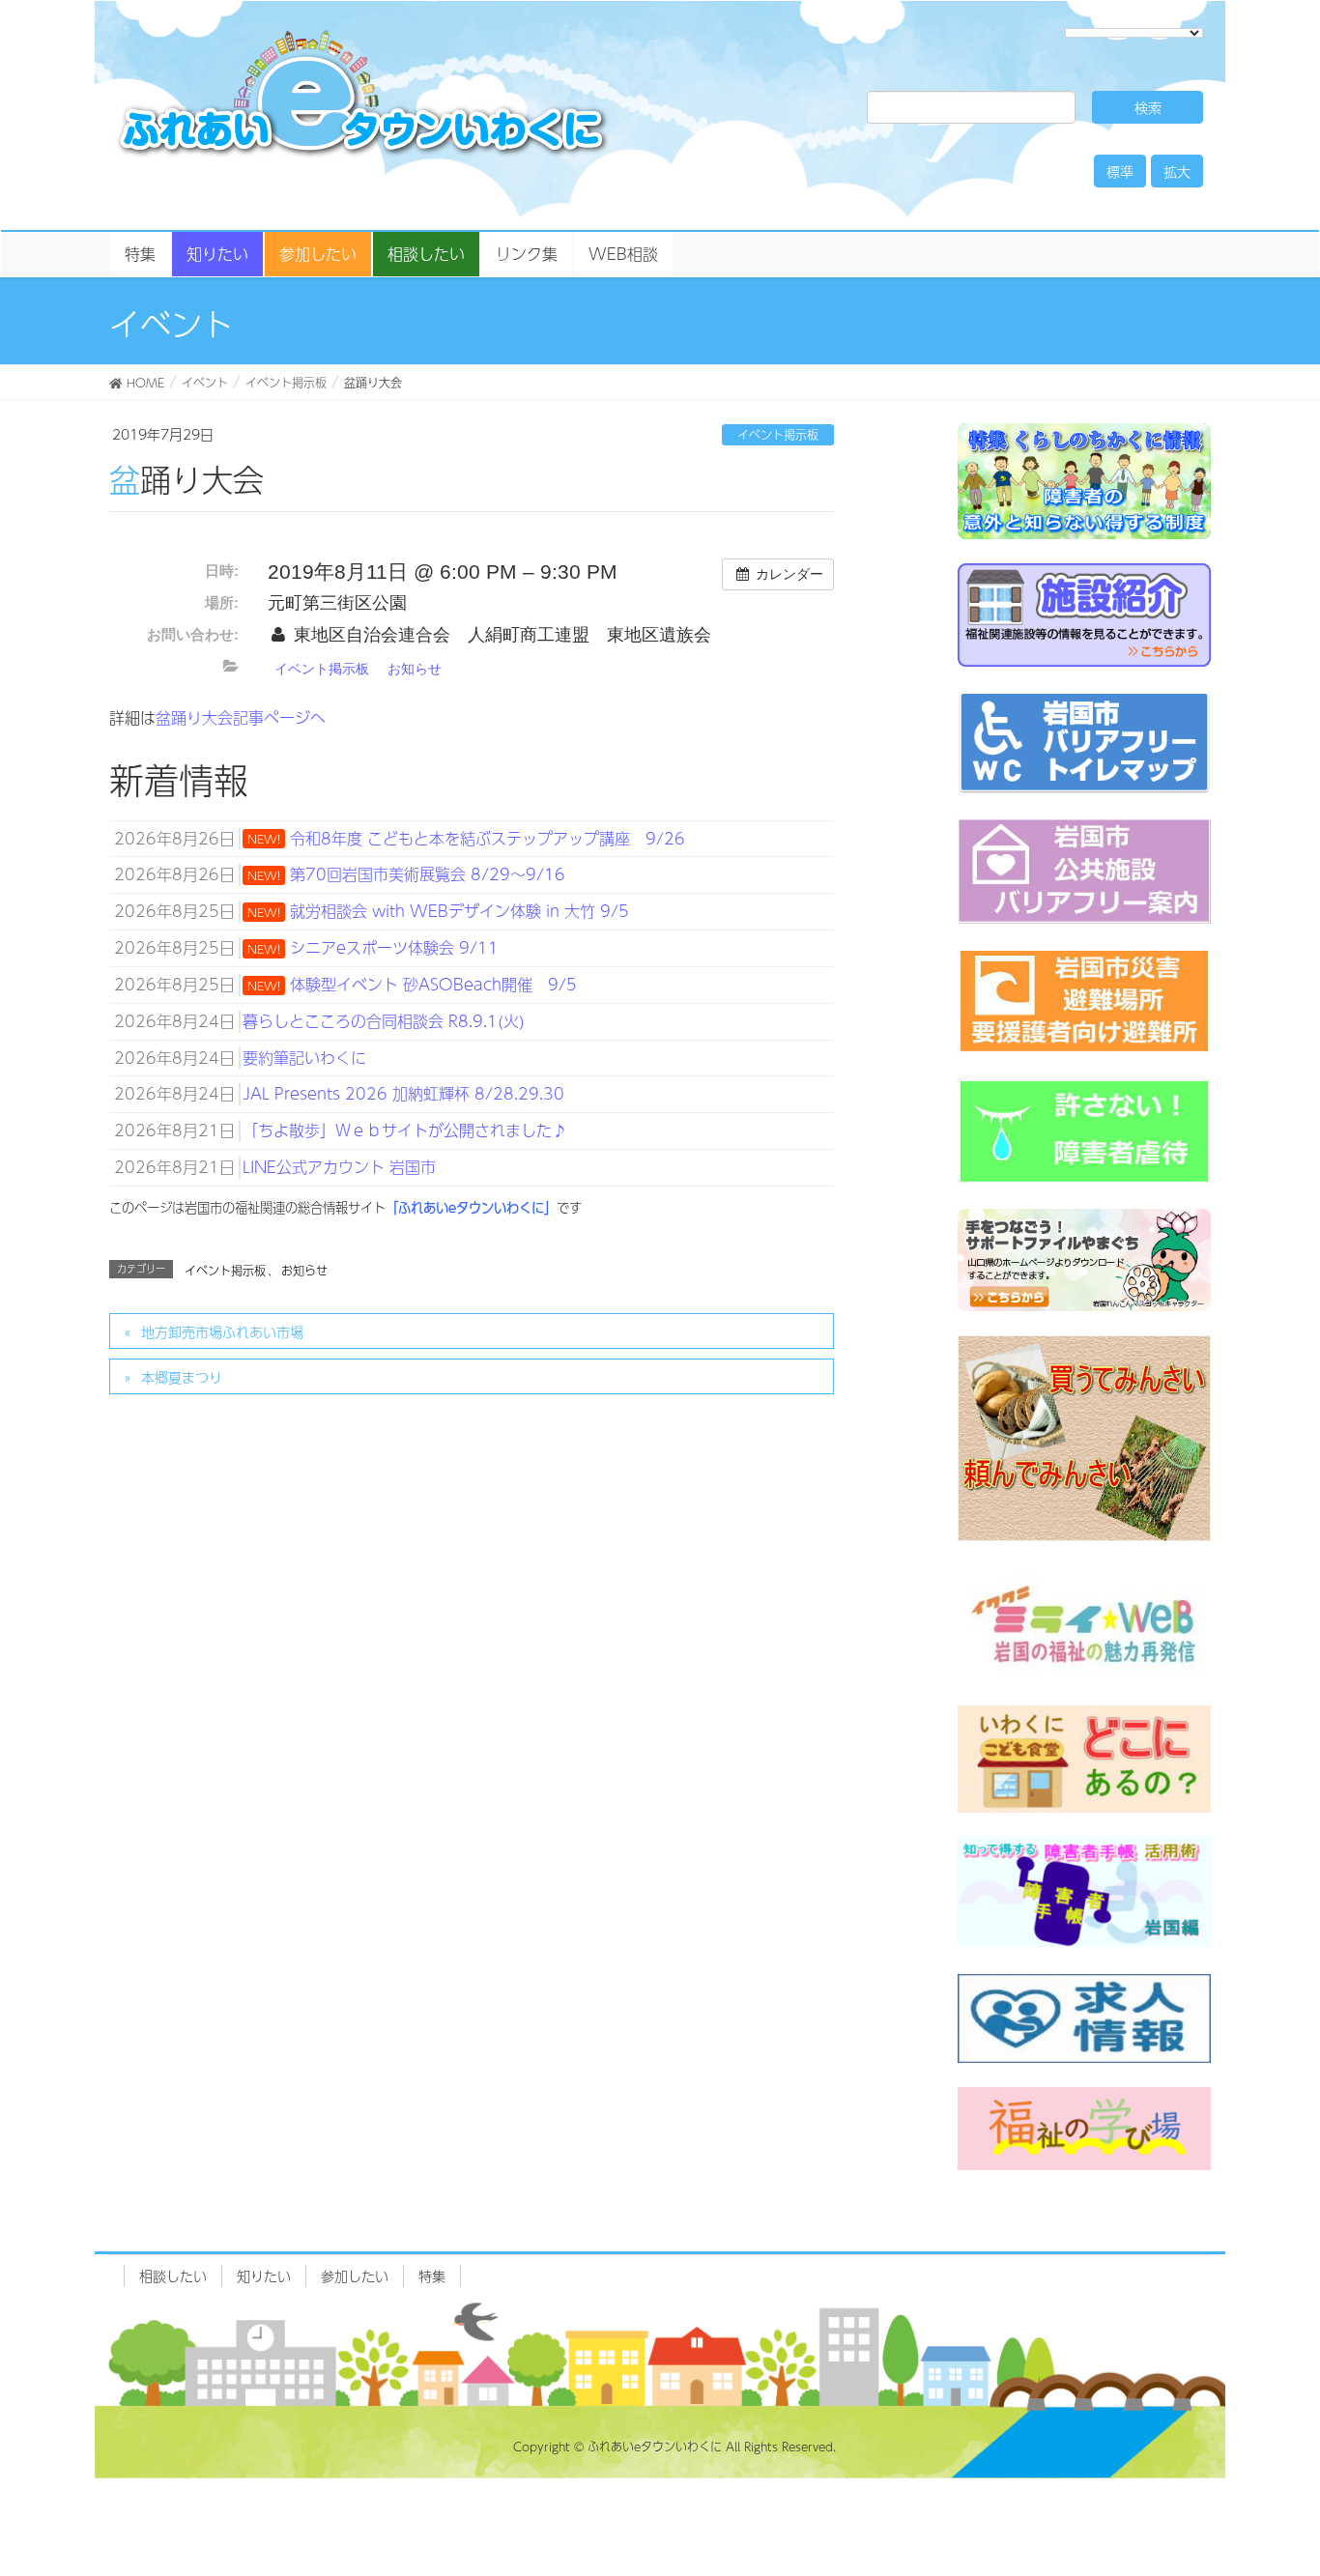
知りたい (264, 2275)
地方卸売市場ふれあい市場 (222, 1331)
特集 (432, 2275)
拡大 (1177, 171)
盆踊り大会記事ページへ (241, 717)
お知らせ (415, 669)
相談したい (173, 2275)
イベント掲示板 (778, 435)
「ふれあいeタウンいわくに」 (471, 1207)
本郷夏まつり (182, 1377)
